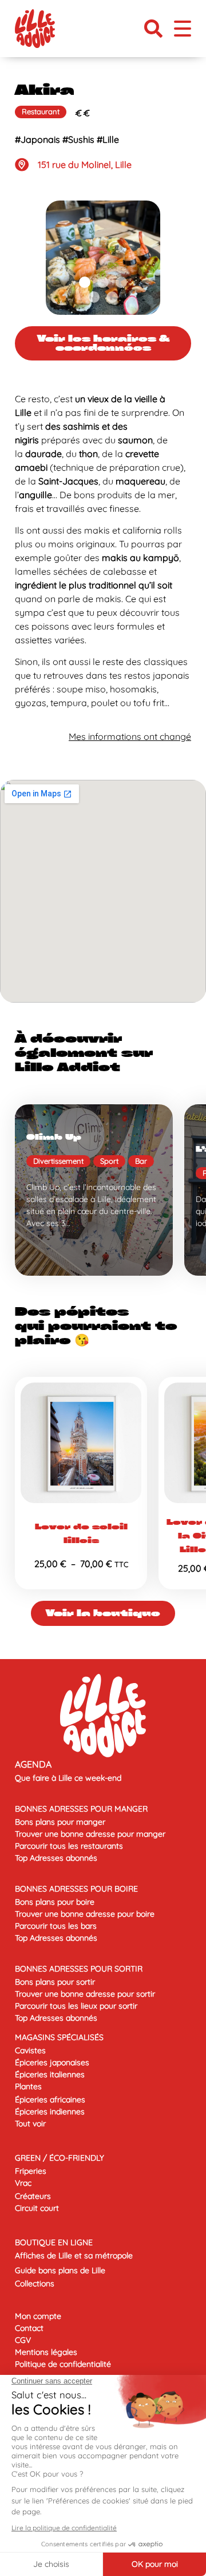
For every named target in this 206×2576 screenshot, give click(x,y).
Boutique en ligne (54, 2242)
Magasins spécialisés (59, 2037)
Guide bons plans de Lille (60, 2270)
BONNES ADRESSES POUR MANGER (81, 1809)
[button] (153, 29)
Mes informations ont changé (130, 736)
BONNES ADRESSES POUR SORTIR (79, 1969)
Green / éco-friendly (60, 2158)
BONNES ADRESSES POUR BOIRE (76, 1889)
